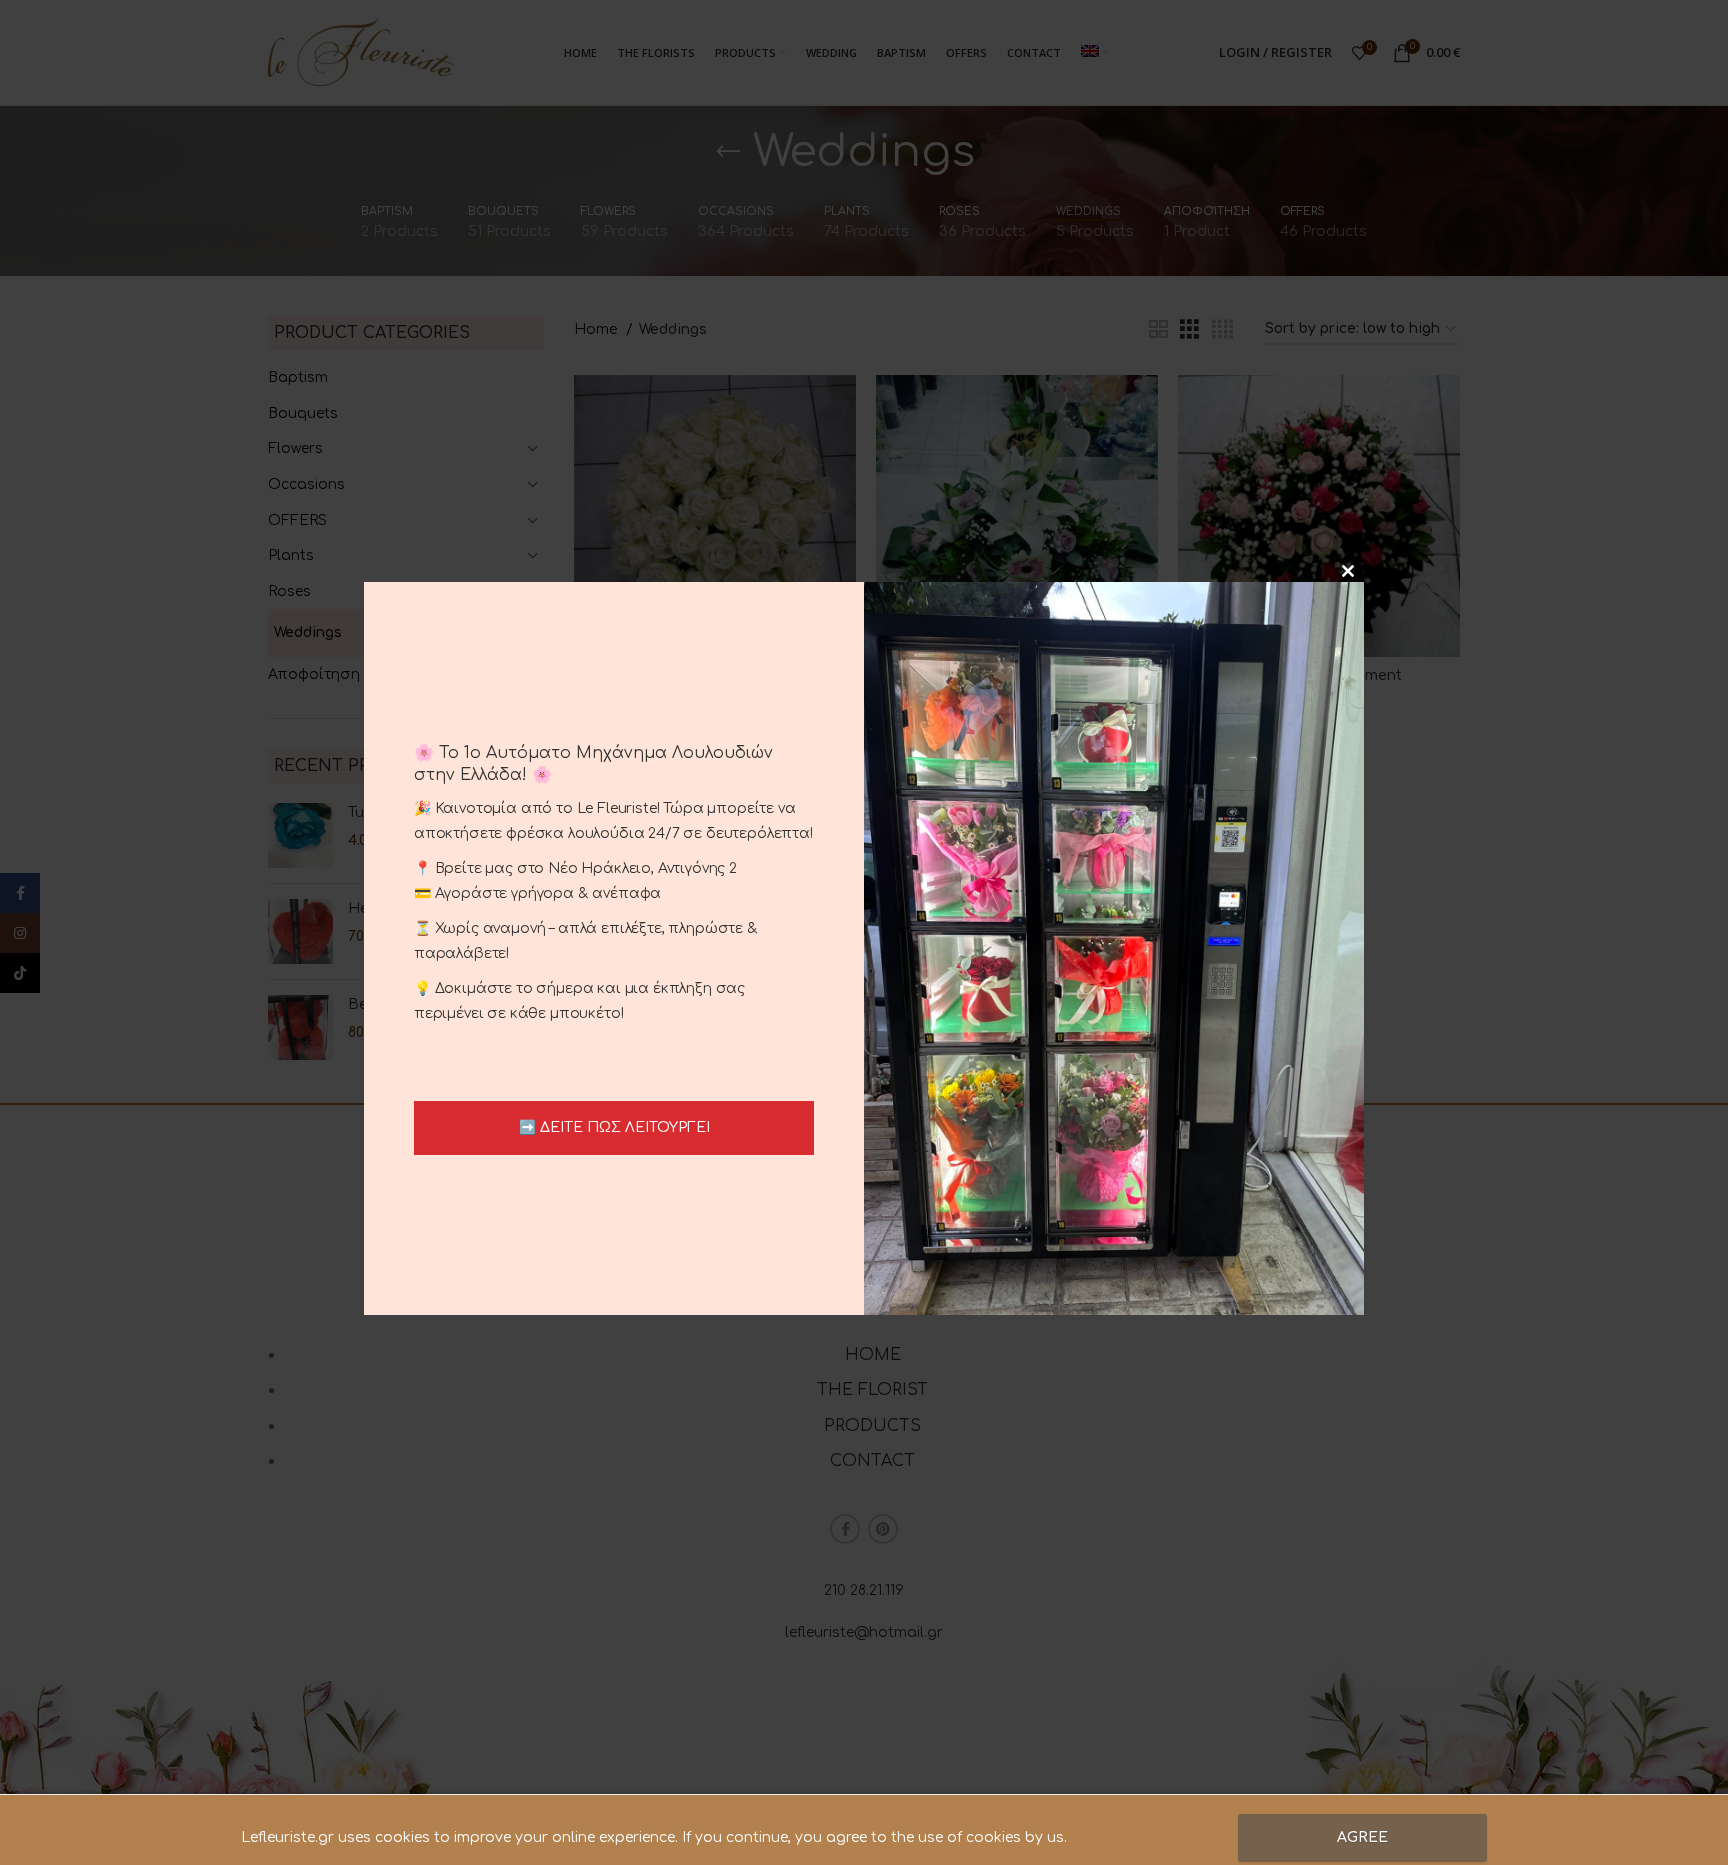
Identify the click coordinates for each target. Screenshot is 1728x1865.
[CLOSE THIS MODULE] (1348, 571)
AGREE (1362, 1837)
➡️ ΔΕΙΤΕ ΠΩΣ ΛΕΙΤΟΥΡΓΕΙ (614, 1127)
